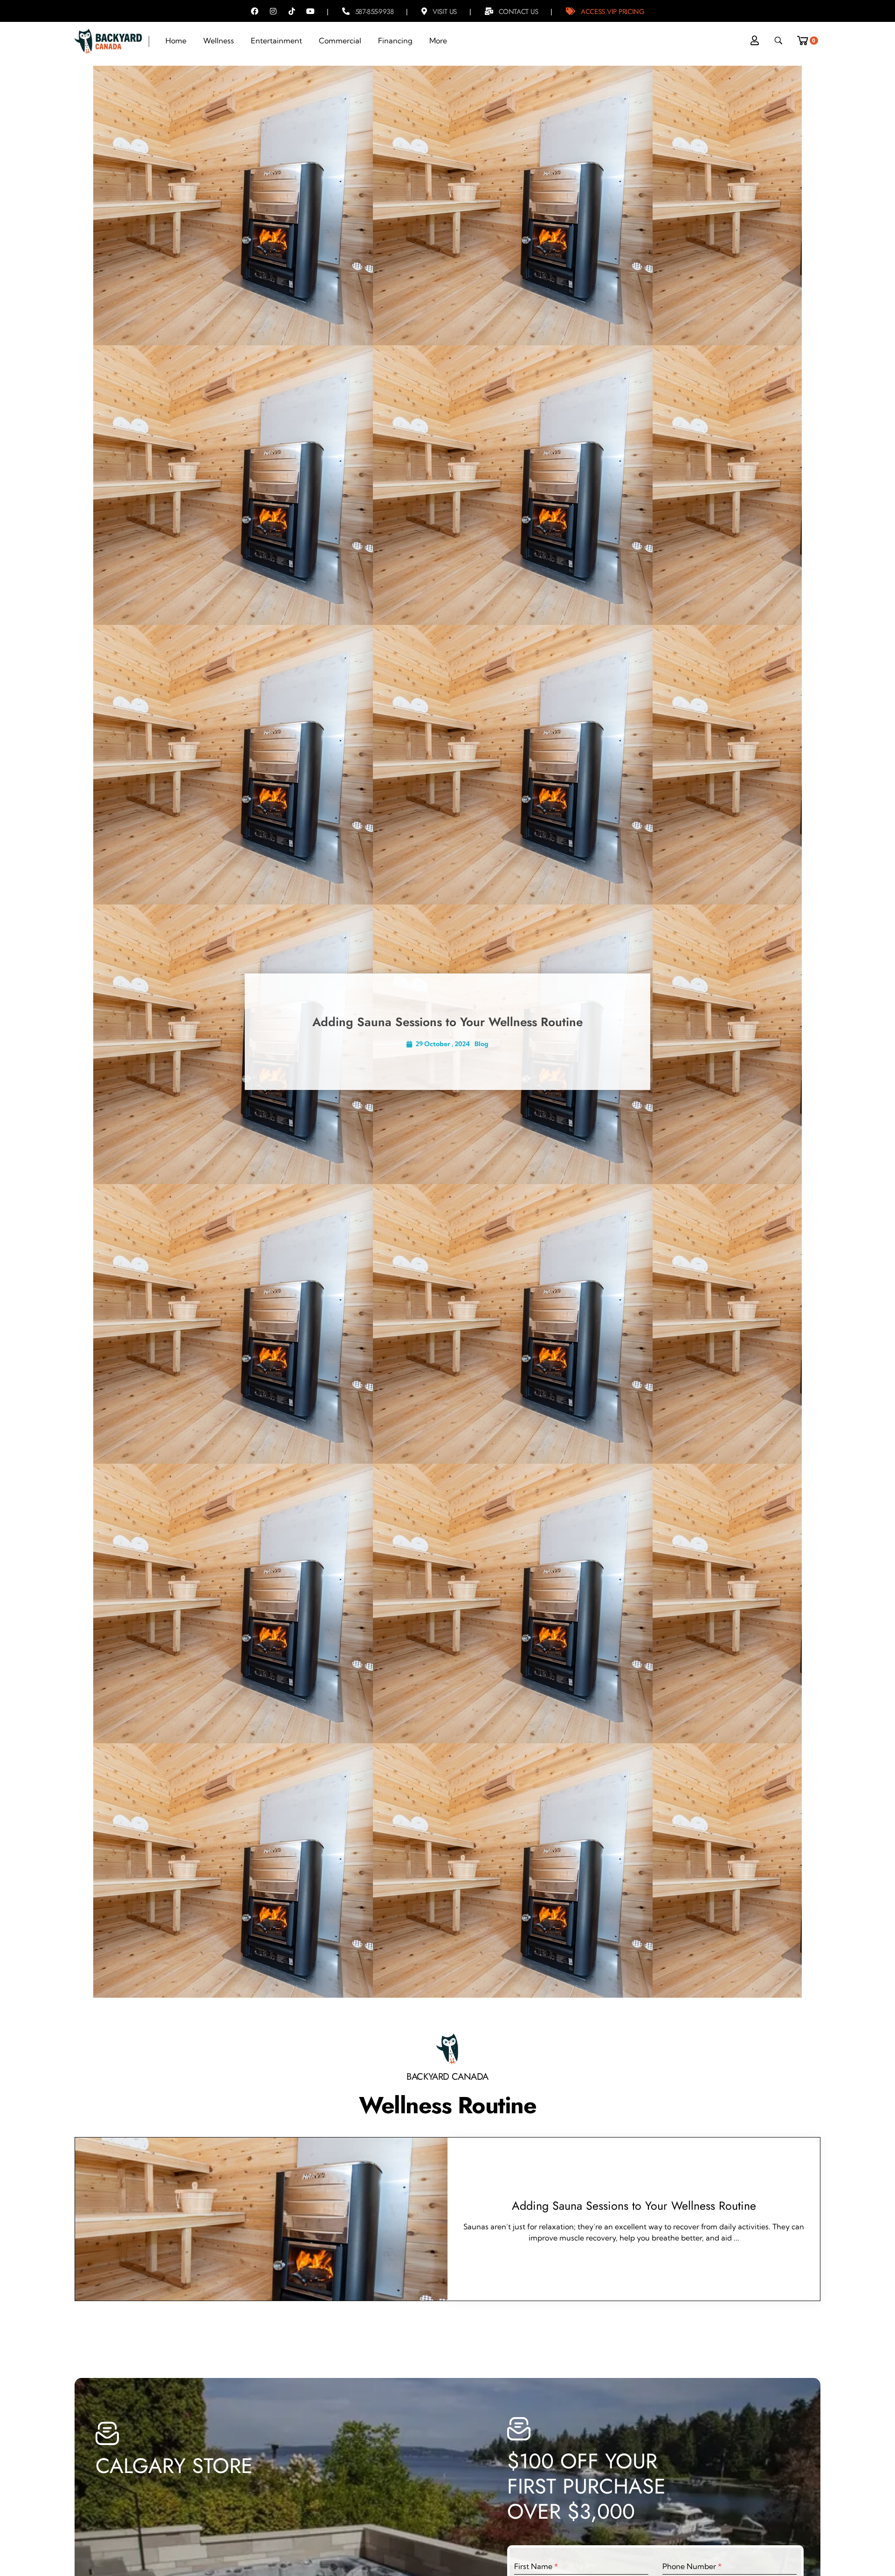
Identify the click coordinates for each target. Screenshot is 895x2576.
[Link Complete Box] (447, 2219)
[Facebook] (255, 11)
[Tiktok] (292, 11)
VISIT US (444, 12)
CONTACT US (519, 12)
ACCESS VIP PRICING (613, 12)
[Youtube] (310, 11)
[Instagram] (273, 11)
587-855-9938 (375, 12)
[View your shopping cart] (806, 38)
